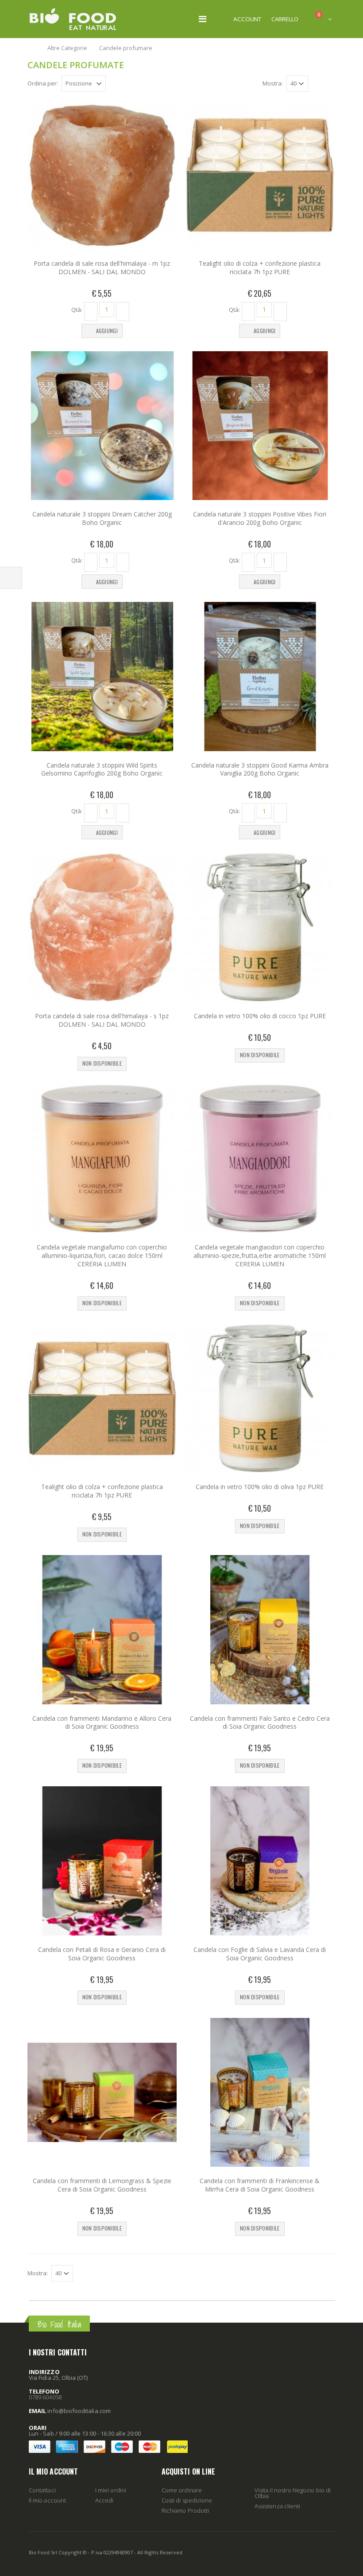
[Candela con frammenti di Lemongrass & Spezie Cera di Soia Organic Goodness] (102, 2093)
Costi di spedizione (187, 2500)
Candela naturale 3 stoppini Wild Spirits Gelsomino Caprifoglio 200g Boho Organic (102, 769)
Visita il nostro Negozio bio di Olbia (293, 2493)
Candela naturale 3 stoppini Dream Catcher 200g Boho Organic (102, 518)
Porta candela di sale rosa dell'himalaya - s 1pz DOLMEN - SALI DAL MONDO (102, 1020)
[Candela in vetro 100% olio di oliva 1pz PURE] (260, 1399)
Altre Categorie (67, 48)
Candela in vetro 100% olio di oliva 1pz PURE (260, 1487)
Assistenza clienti (277, 2506)
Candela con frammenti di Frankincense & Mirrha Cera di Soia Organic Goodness (260, 2185)
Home (32, 48)
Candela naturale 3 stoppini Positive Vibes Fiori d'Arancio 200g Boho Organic (260, 518)
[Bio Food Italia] (73, 19)
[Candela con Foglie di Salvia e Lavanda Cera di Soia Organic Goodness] (260, 1861)
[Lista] (330, 85)
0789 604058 (45, 2397)
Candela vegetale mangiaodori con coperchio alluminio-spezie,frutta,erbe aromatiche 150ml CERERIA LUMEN (260, 1255)
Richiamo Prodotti (185, 2510)
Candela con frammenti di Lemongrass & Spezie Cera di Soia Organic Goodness (102, 2185)
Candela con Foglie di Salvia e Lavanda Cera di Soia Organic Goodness (260, 1954)
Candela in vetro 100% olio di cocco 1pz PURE (260, 1016)
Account (247, 19)
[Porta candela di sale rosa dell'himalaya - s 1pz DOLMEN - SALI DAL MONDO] (102, 927)
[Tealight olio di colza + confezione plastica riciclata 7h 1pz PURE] (260, 175)
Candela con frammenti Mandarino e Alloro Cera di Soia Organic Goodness (102, 1723)
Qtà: (77, 309)
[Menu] (203, 19)
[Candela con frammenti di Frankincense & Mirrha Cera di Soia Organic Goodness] (260, 2093)
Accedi (104, 2500)
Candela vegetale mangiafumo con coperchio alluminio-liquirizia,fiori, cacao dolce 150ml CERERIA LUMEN (102, 1255)
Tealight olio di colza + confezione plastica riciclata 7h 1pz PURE (260, 268)
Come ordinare (182, 2490)
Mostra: (273, 83)
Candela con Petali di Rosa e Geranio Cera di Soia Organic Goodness (102, 1954)
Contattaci (42, 2490)
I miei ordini (111, 2490)
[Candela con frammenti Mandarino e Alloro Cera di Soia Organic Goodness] (102, 1630)
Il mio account (47, 2500)
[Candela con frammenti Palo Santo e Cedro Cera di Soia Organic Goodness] (260, 1630)
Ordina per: (43, 83)
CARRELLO (285, 19)
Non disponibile (102, 1063)
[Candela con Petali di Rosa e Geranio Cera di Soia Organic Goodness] (102, 1861)
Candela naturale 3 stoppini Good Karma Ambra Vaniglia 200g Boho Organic (260, 769)
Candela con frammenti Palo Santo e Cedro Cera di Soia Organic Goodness (260, 1723)
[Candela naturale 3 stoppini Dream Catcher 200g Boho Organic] (102, 426)
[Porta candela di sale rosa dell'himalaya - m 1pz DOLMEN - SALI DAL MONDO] (102, 175)
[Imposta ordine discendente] (111, 83)
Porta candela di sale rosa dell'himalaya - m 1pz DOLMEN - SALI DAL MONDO (102, 268)
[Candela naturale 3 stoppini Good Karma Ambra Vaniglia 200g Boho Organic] (260, 677)
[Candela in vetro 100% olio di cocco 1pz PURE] (260, 927)
